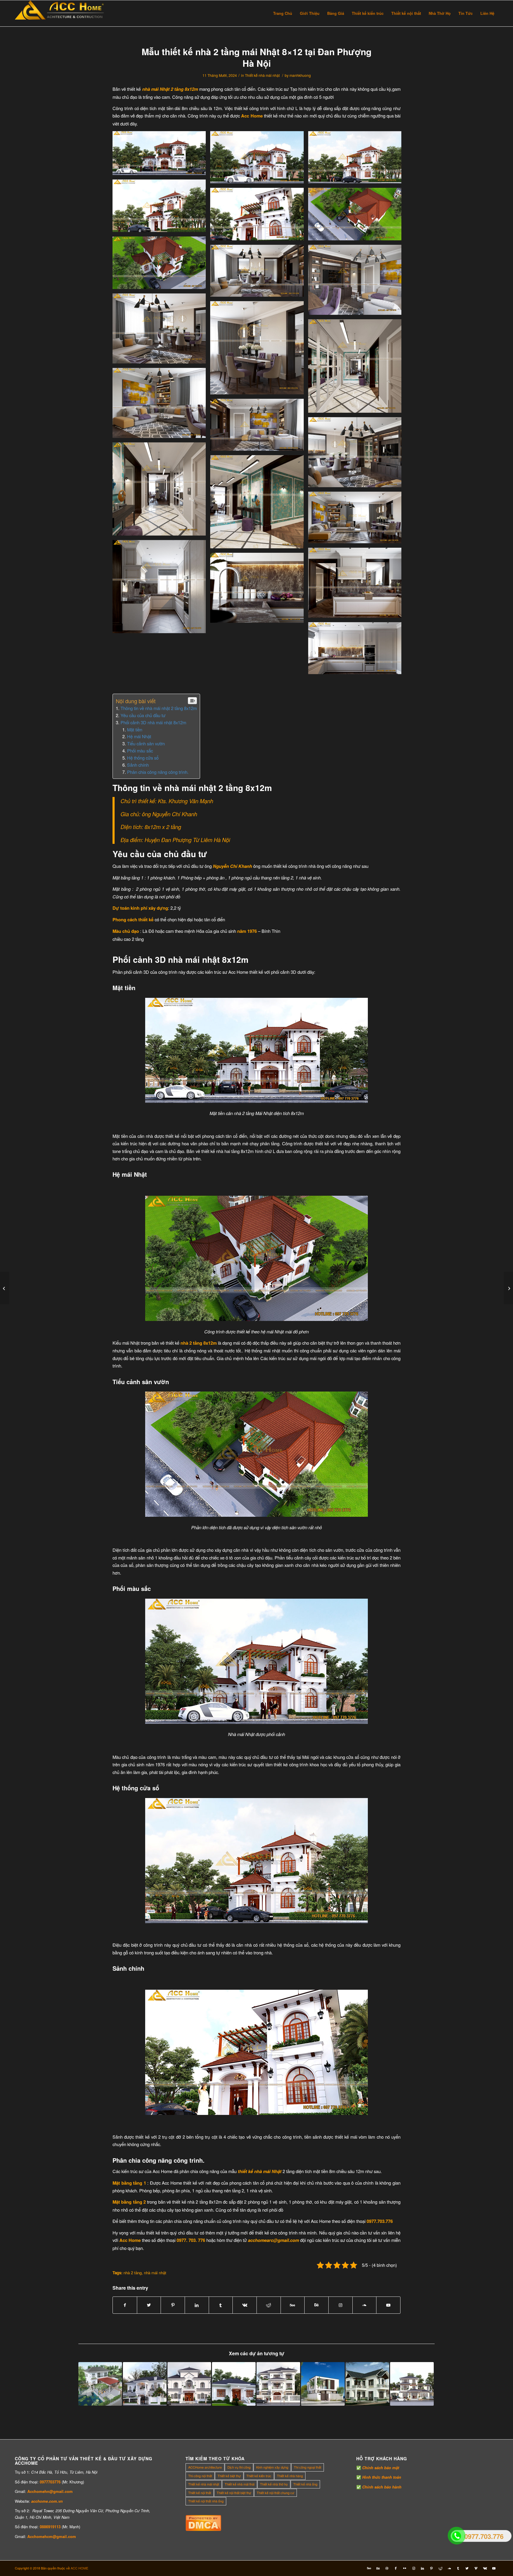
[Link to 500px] (293, 2305)
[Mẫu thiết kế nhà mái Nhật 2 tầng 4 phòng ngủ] (100, 2384)
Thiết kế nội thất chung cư (275, 2493)
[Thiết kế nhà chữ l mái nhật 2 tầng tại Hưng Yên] (145, 2384)
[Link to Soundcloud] (365, 2305)
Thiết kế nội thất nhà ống (206, 2501)
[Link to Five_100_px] (369, 2568)
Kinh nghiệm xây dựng (272, 2467)
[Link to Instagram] (341, 2305)
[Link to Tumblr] (458, 2568)
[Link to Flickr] (405, 2568)
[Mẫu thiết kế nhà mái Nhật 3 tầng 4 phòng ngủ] (412, 2384)
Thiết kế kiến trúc (259, 2476)
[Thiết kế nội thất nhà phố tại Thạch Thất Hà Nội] (5, 1288)
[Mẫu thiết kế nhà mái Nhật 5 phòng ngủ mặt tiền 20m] (278, 2384)
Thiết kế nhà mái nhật (262, 75)
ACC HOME (79, 2568)
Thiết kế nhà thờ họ (274, 2484)
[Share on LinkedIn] (197, 2305)
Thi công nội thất (200, 2476)
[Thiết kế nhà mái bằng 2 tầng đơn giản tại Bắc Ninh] (323, 2384)
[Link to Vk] (485, 2568)
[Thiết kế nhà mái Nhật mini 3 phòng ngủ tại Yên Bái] (234, 2384)
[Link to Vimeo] (476, 2568)
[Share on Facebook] (125, 2305)
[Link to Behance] (316, 2305)
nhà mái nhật (155, 2273)
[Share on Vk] (245, 2305)
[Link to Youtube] (388, 2305)
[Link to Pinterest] (431, 2568)
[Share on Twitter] (149, 2305)
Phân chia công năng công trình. (158, 772)
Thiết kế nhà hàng (290, 2476)
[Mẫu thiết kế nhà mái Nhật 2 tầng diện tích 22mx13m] (189, 2384)
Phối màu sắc (140, 751)
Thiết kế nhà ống (305, 2484)
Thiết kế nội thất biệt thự (234, 2493)
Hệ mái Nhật (139, 736)
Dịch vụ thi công (239, 2467)
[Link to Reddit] (440, 2568)
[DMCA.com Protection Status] (203, 2529)
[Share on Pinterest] (173, 2305)
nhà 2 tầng (133, 2273)
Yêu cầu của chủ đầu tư (143, 715)
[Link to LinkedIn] (422, 2568)
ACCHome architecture (205, 2467)
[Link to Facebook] (396, 2568)
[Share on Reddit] (269, 2305)
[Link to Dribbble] (387, 2568)
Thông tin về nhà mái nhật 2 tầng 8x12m (159, 708)
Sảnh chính (138, 765)
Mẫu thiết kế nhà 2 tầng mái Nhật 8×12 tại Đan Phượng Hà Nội (256, 57)
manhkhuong (300, 75)
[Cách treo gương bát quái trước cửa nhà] (508, 1288)
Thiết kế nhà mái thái (240, 2484)
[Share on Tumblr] (221, 2305)
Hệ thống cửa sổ (143, 758)
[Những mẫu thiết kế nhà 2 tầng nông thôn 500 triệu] (367, 2384)
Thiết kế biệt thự (229, 2476)
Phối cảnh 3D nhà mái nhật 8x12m (153, 722)
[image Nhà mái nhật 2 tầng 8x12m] (161, 155)
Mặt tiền (135, 729)
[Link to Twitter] (467, 2568)
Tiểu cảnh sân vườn (146, 743)
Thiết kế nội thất (200, 2493)
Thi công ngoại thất (308, 2467)
